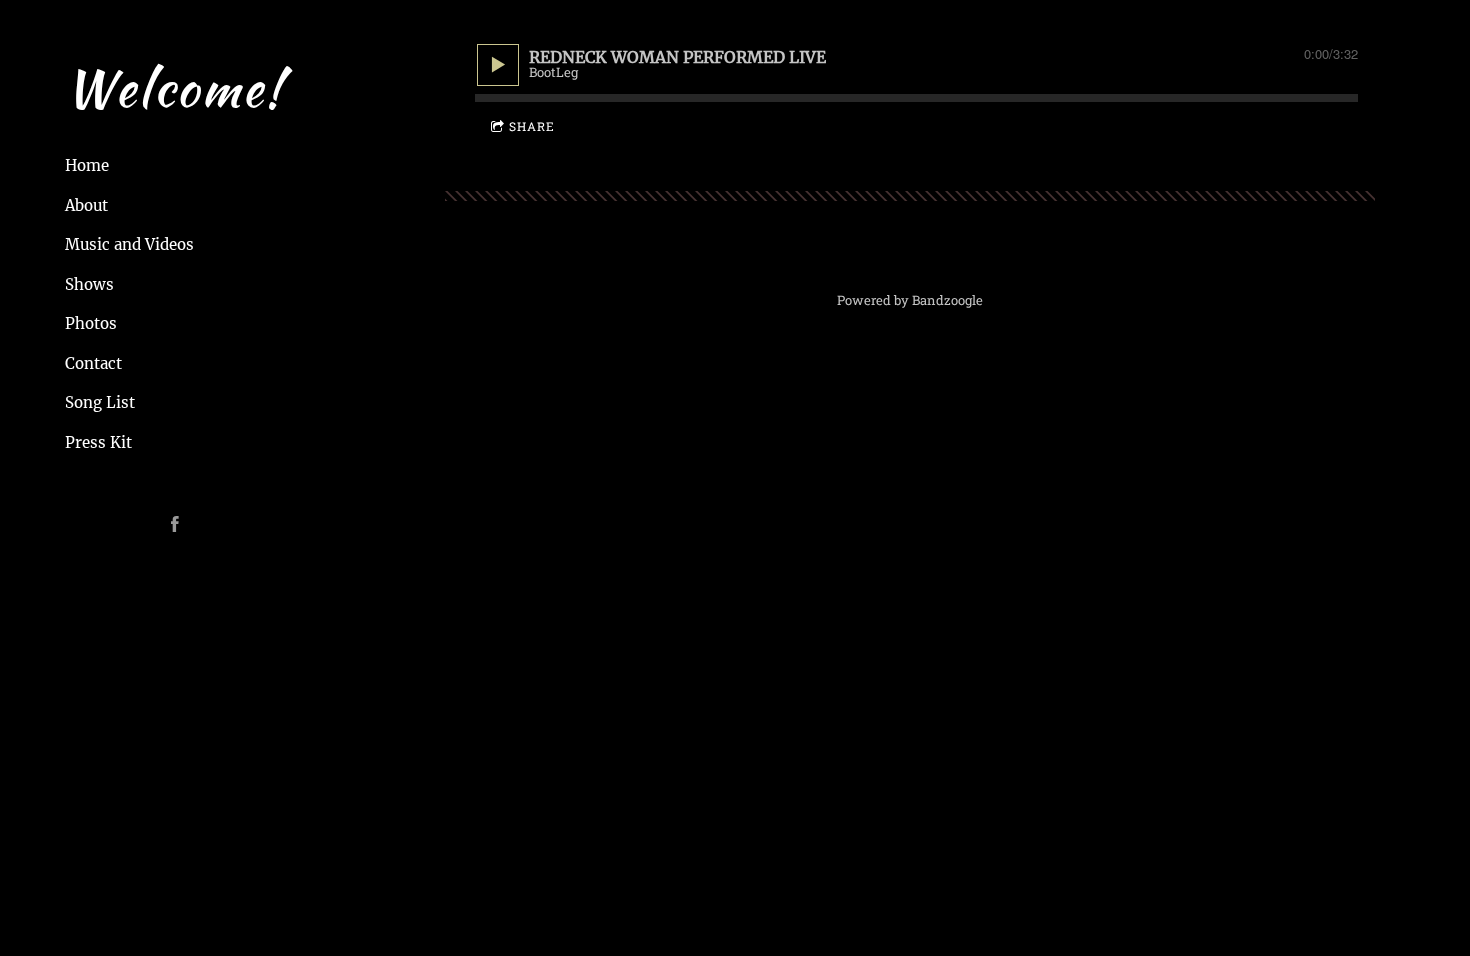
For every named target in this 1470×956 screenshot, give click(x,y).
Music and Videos (129, 244)
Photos (91, 323)
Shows (89, 284)
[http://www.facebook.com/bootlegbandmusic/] (175, 524)
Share (532, 126)
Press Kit (98, 442)
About (86, 205)
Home (87, 165)
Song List (100, 402)
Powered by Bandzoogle (910, 300)
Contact (93, 363)
